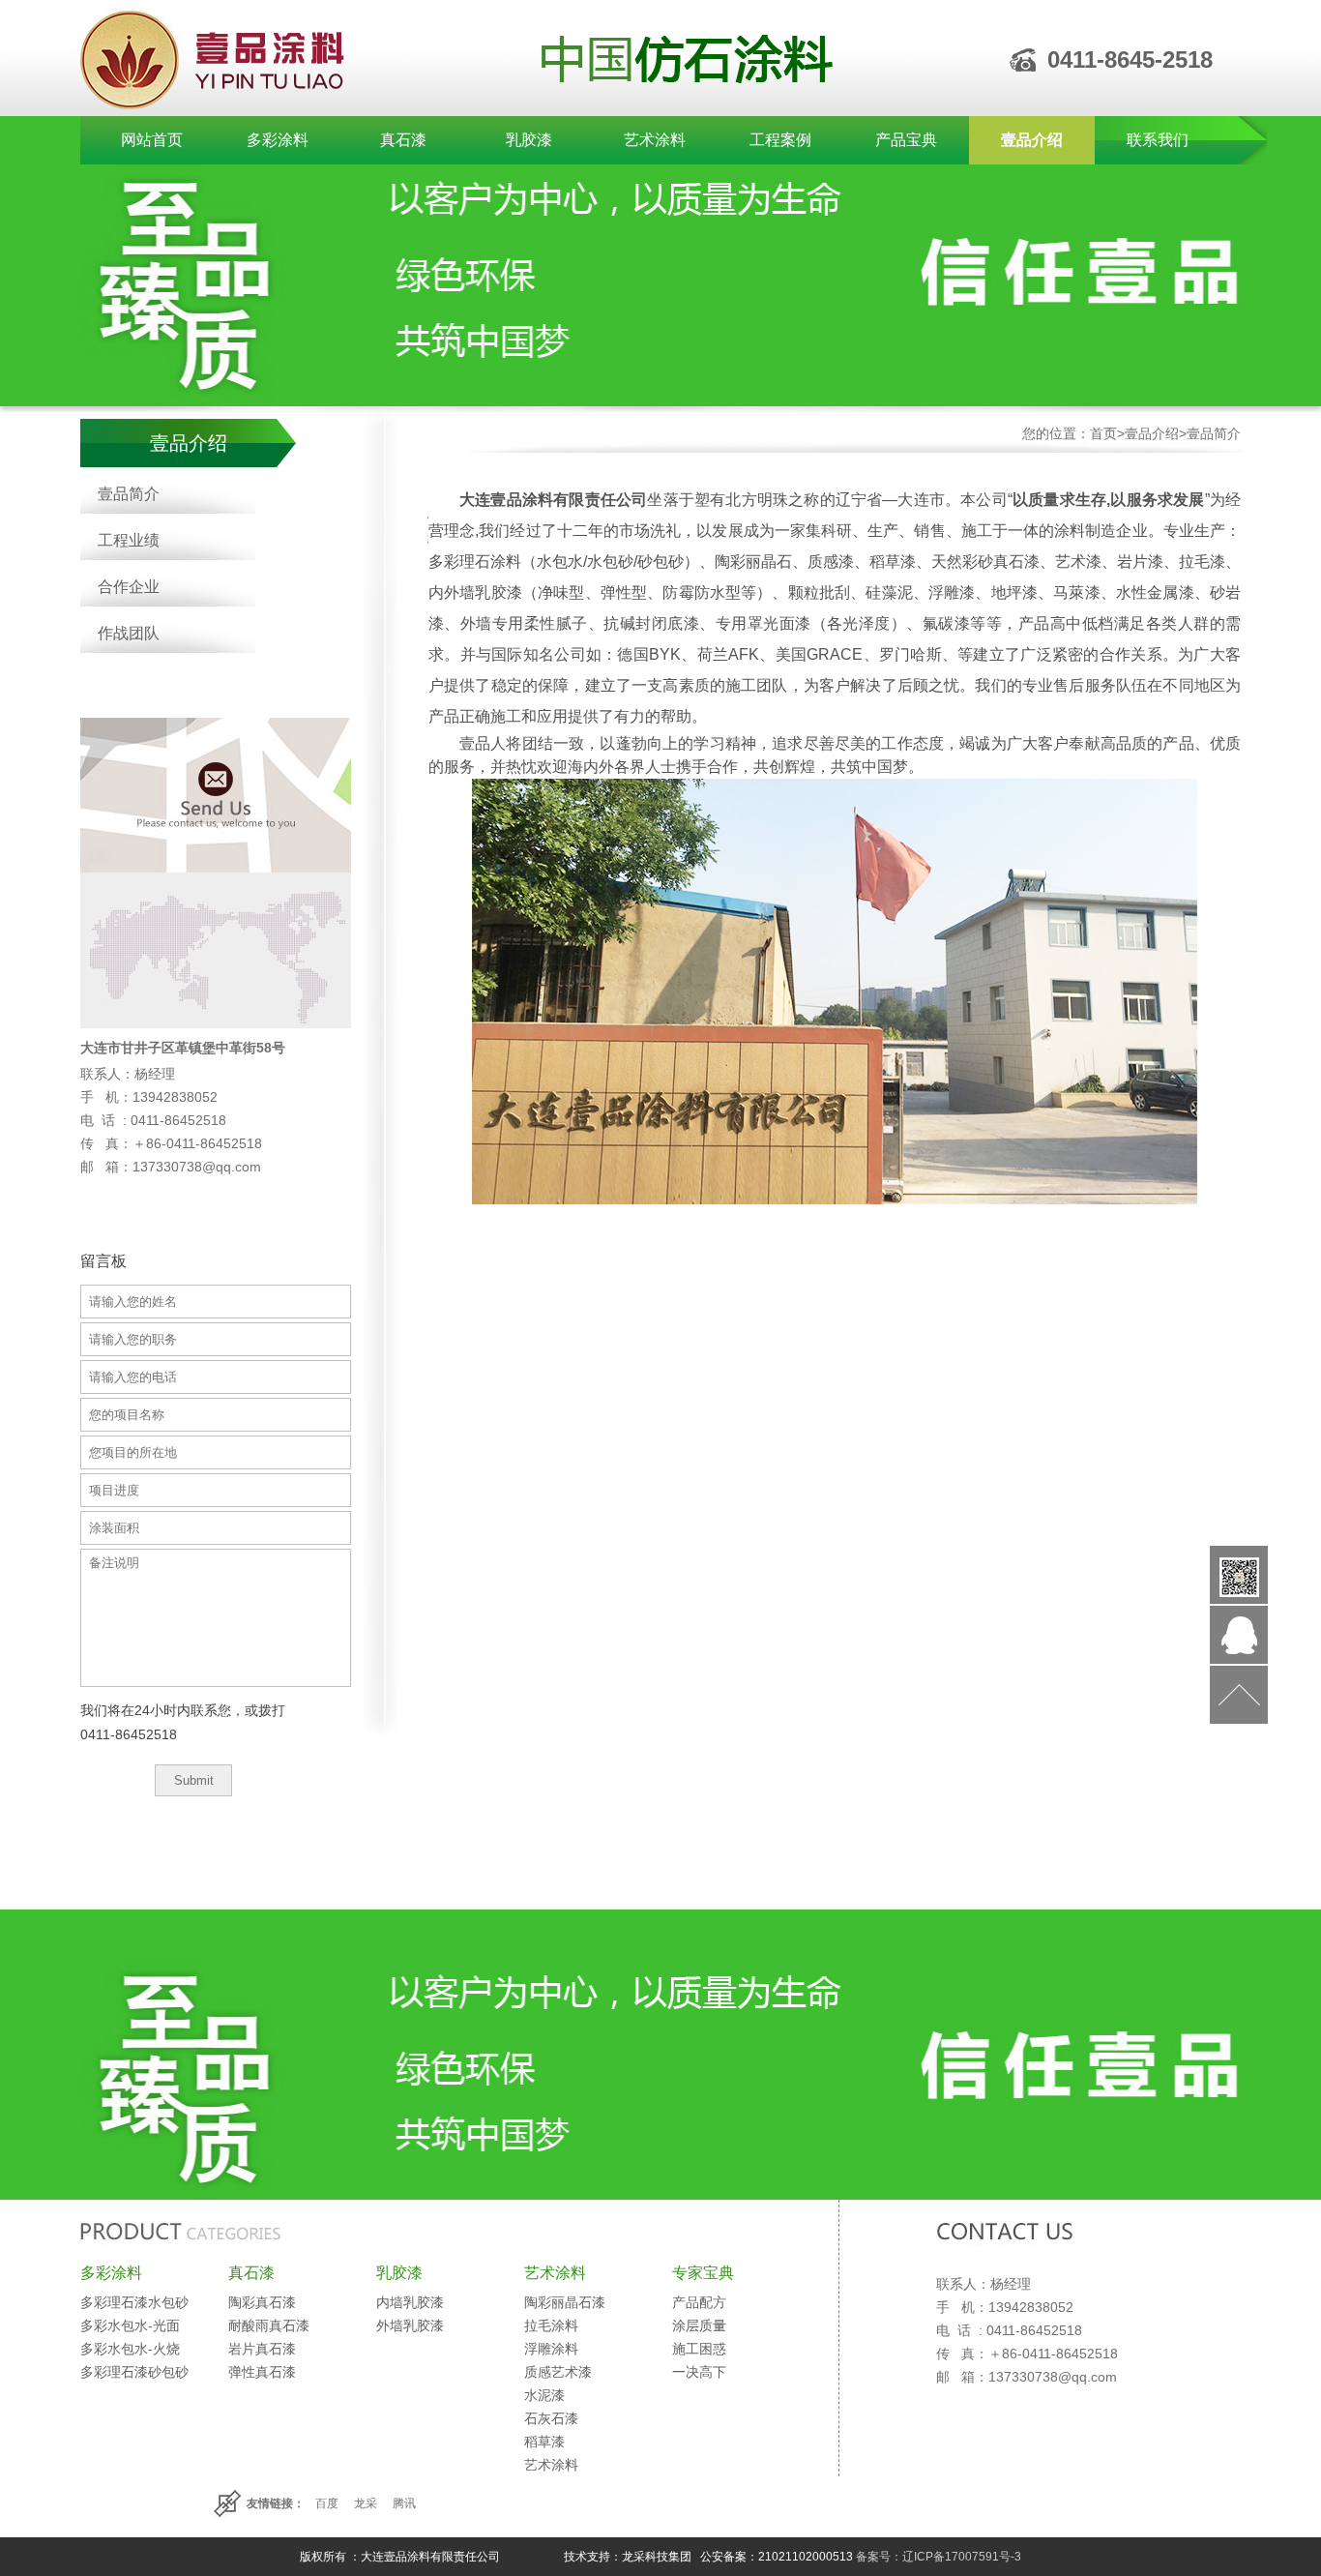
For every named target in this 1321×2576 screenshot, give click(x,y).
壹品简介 (129, 494)
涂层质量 (699, 2325)
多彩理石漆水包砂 (134, 2302)
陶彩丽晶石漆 (565, 2302)
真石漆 (403, 140)
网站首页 (152, 140)
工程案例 (780, 140)
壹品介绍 (1032, 140)
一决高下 (699, 2372)
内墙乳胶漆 (410, 2302)
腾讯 (404, 2503)
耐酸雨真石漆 (269, 2325)
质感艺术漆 (558, 2372)
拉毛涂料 (551, 2325)
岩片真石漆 (262, 2349)
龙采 (366, 2503)
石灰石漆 (551, 2418)
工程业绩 (129, 540)
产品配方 (699, 2302)
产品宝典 (906, 140)
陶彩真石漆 (262, 2302)
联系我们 (1158, 140)
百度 (327, 2503)
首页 (1103, 433)
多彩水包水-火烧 (130, 2349)
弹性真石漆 (262, 2372)
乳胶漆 (529, 140)
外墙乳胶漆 (410, 2325)
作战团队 (129, 633)
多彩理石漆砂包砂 (134, 2372)
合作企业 (129, 587)
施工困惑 (699, 2349)
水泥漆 (544, 2395)
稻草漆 (544, 2442)
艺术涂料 (655, 140)
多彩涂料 (278, 140)
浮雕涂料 (551, 2349)
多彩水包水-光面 (130, 2325)
